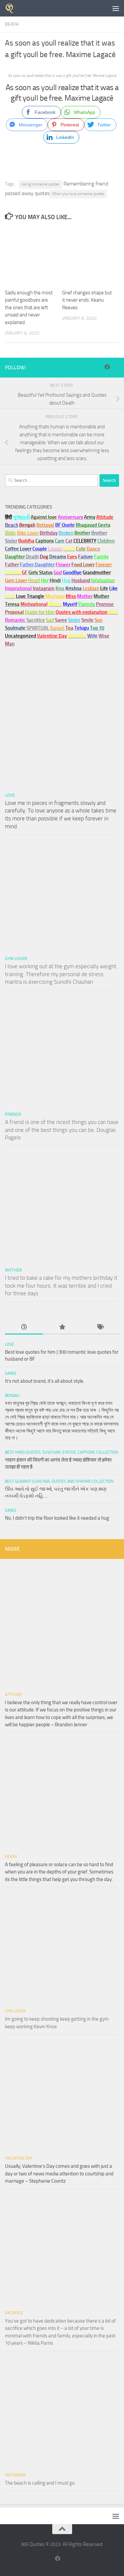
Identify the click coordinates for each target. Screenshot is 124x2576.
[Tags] (100, 1327)
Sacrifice (36, 620)
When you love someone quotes (78, 194)
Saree (11, 1373)
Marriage (55, 596)
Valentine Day (52, 636)
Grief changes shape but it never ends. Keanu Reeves (87, 300)
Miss (71, 596)
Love (10, 795)
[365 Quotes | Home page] (11, 8)
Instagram (44, 588)
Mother (13, 1270)
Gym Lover (16, 958)
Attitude (105, 517)
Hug (66, 580)
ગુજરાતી (21, 517)
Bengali (12, 1396)
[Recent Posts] (24, 1327)
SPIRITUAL (38, 628)
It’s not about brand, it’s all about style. (45, 1381)
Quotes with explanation (82, 612)
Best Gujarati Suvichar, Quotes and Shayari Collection (59, 1481)
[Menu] (116, 8)
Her (45, 580)
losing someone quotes (40, 184)
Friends (13, 1114)
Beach (12, 525)
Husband (81, 580)
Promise (105, 604)
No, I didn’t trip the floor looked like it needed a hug (57, 1518)
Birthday (49, 533)
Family (101, 557)
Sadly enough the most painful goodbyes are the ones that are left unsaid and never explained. (29, 308)
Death (12, 24)
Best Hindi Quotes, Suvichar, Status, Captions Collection (62, 1452)
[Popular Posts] (62, 1327)
